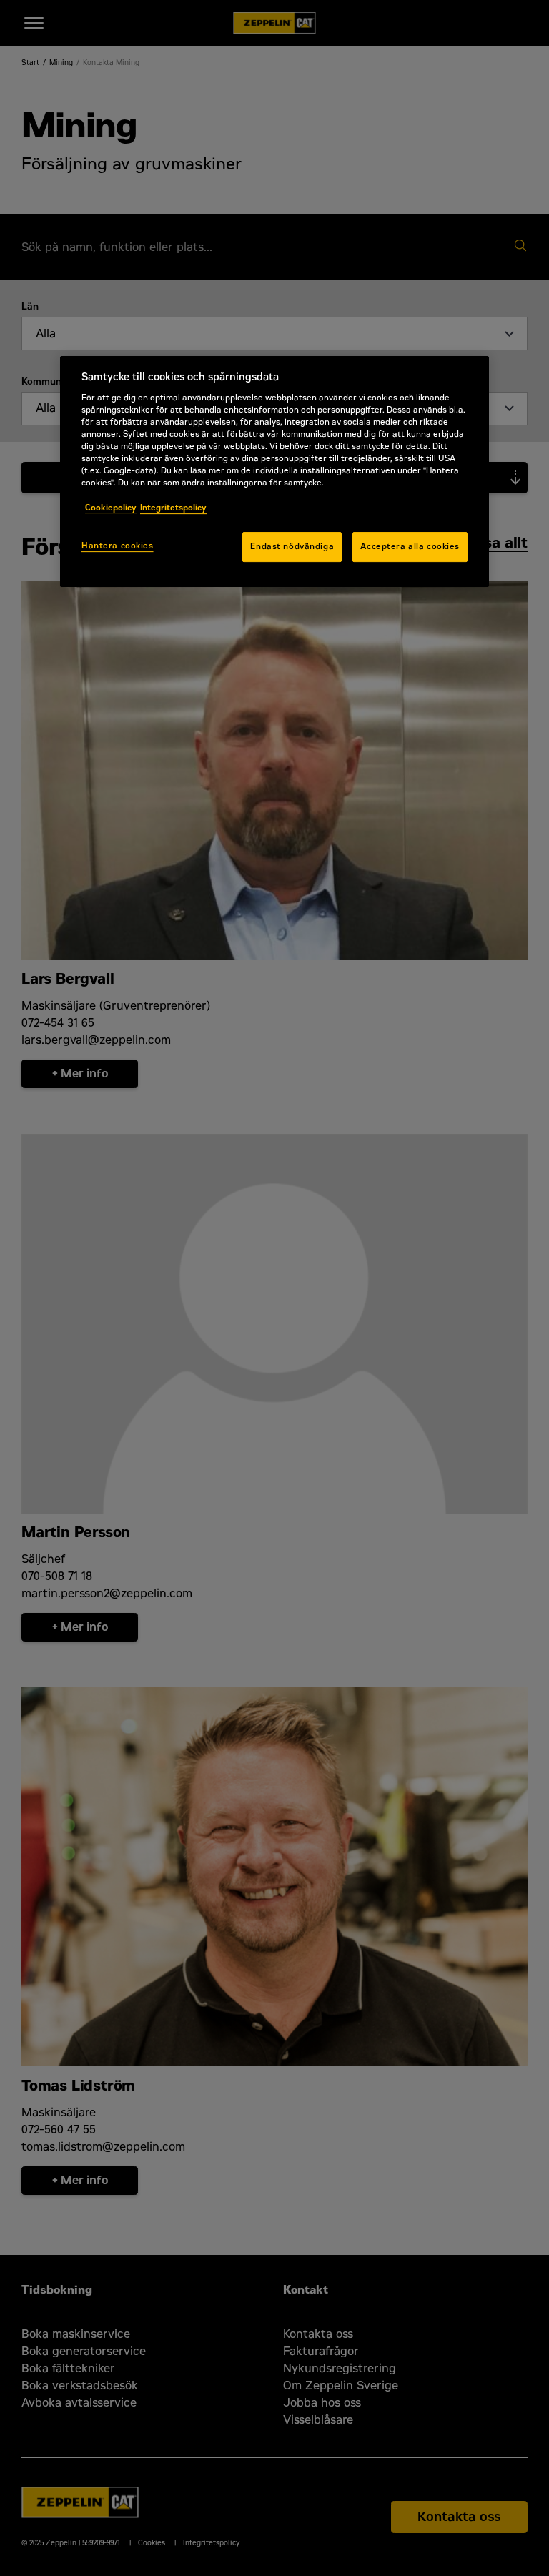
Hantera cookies (118, 546)
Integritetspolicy (173, 508)
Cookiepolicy (111, 508)
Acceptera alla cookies (410, 546)
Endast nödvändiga (292, 546)
